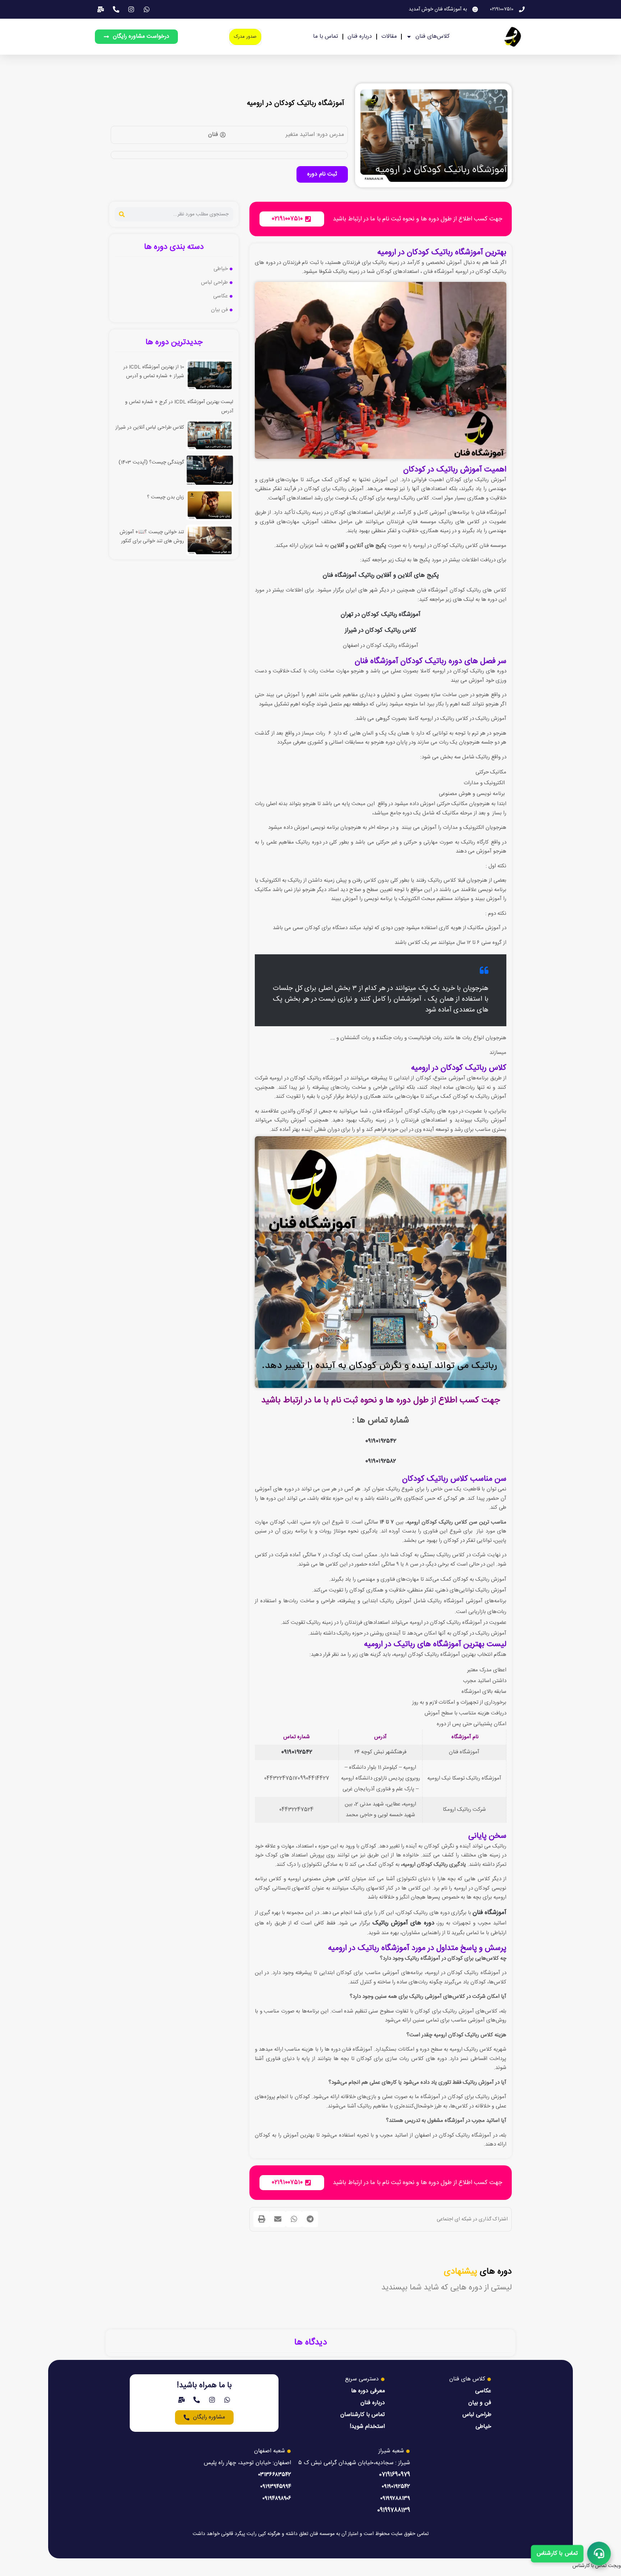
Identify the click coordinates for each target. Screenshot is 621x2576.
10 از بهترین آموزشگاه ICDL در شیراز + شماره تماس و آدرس (154, 372)
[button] (310, 2219)
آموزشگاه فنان (489, 1913)
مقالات (389, 36)
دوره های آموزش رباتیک (403, 1923)
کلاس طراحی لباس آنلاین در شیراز (150, 428)
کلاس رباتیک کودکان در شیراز (381, 630)
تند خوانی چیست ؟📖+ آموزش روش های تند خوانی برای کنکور (152, 537)
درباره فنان (360, 36)
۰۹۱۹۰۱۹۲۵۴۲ (381, 1441)
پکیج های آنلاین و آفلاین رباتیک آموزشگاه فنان (381, 575)
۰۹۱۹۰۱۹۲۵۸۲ (381, 1461)
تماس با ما (326, 36)
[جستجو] (122, 214)
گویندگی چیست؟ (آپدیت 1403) (151, 462)
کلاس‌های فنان (433, 36)
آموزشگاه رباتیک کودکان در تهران (381, 615)
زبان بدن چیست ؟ (165, 497)
